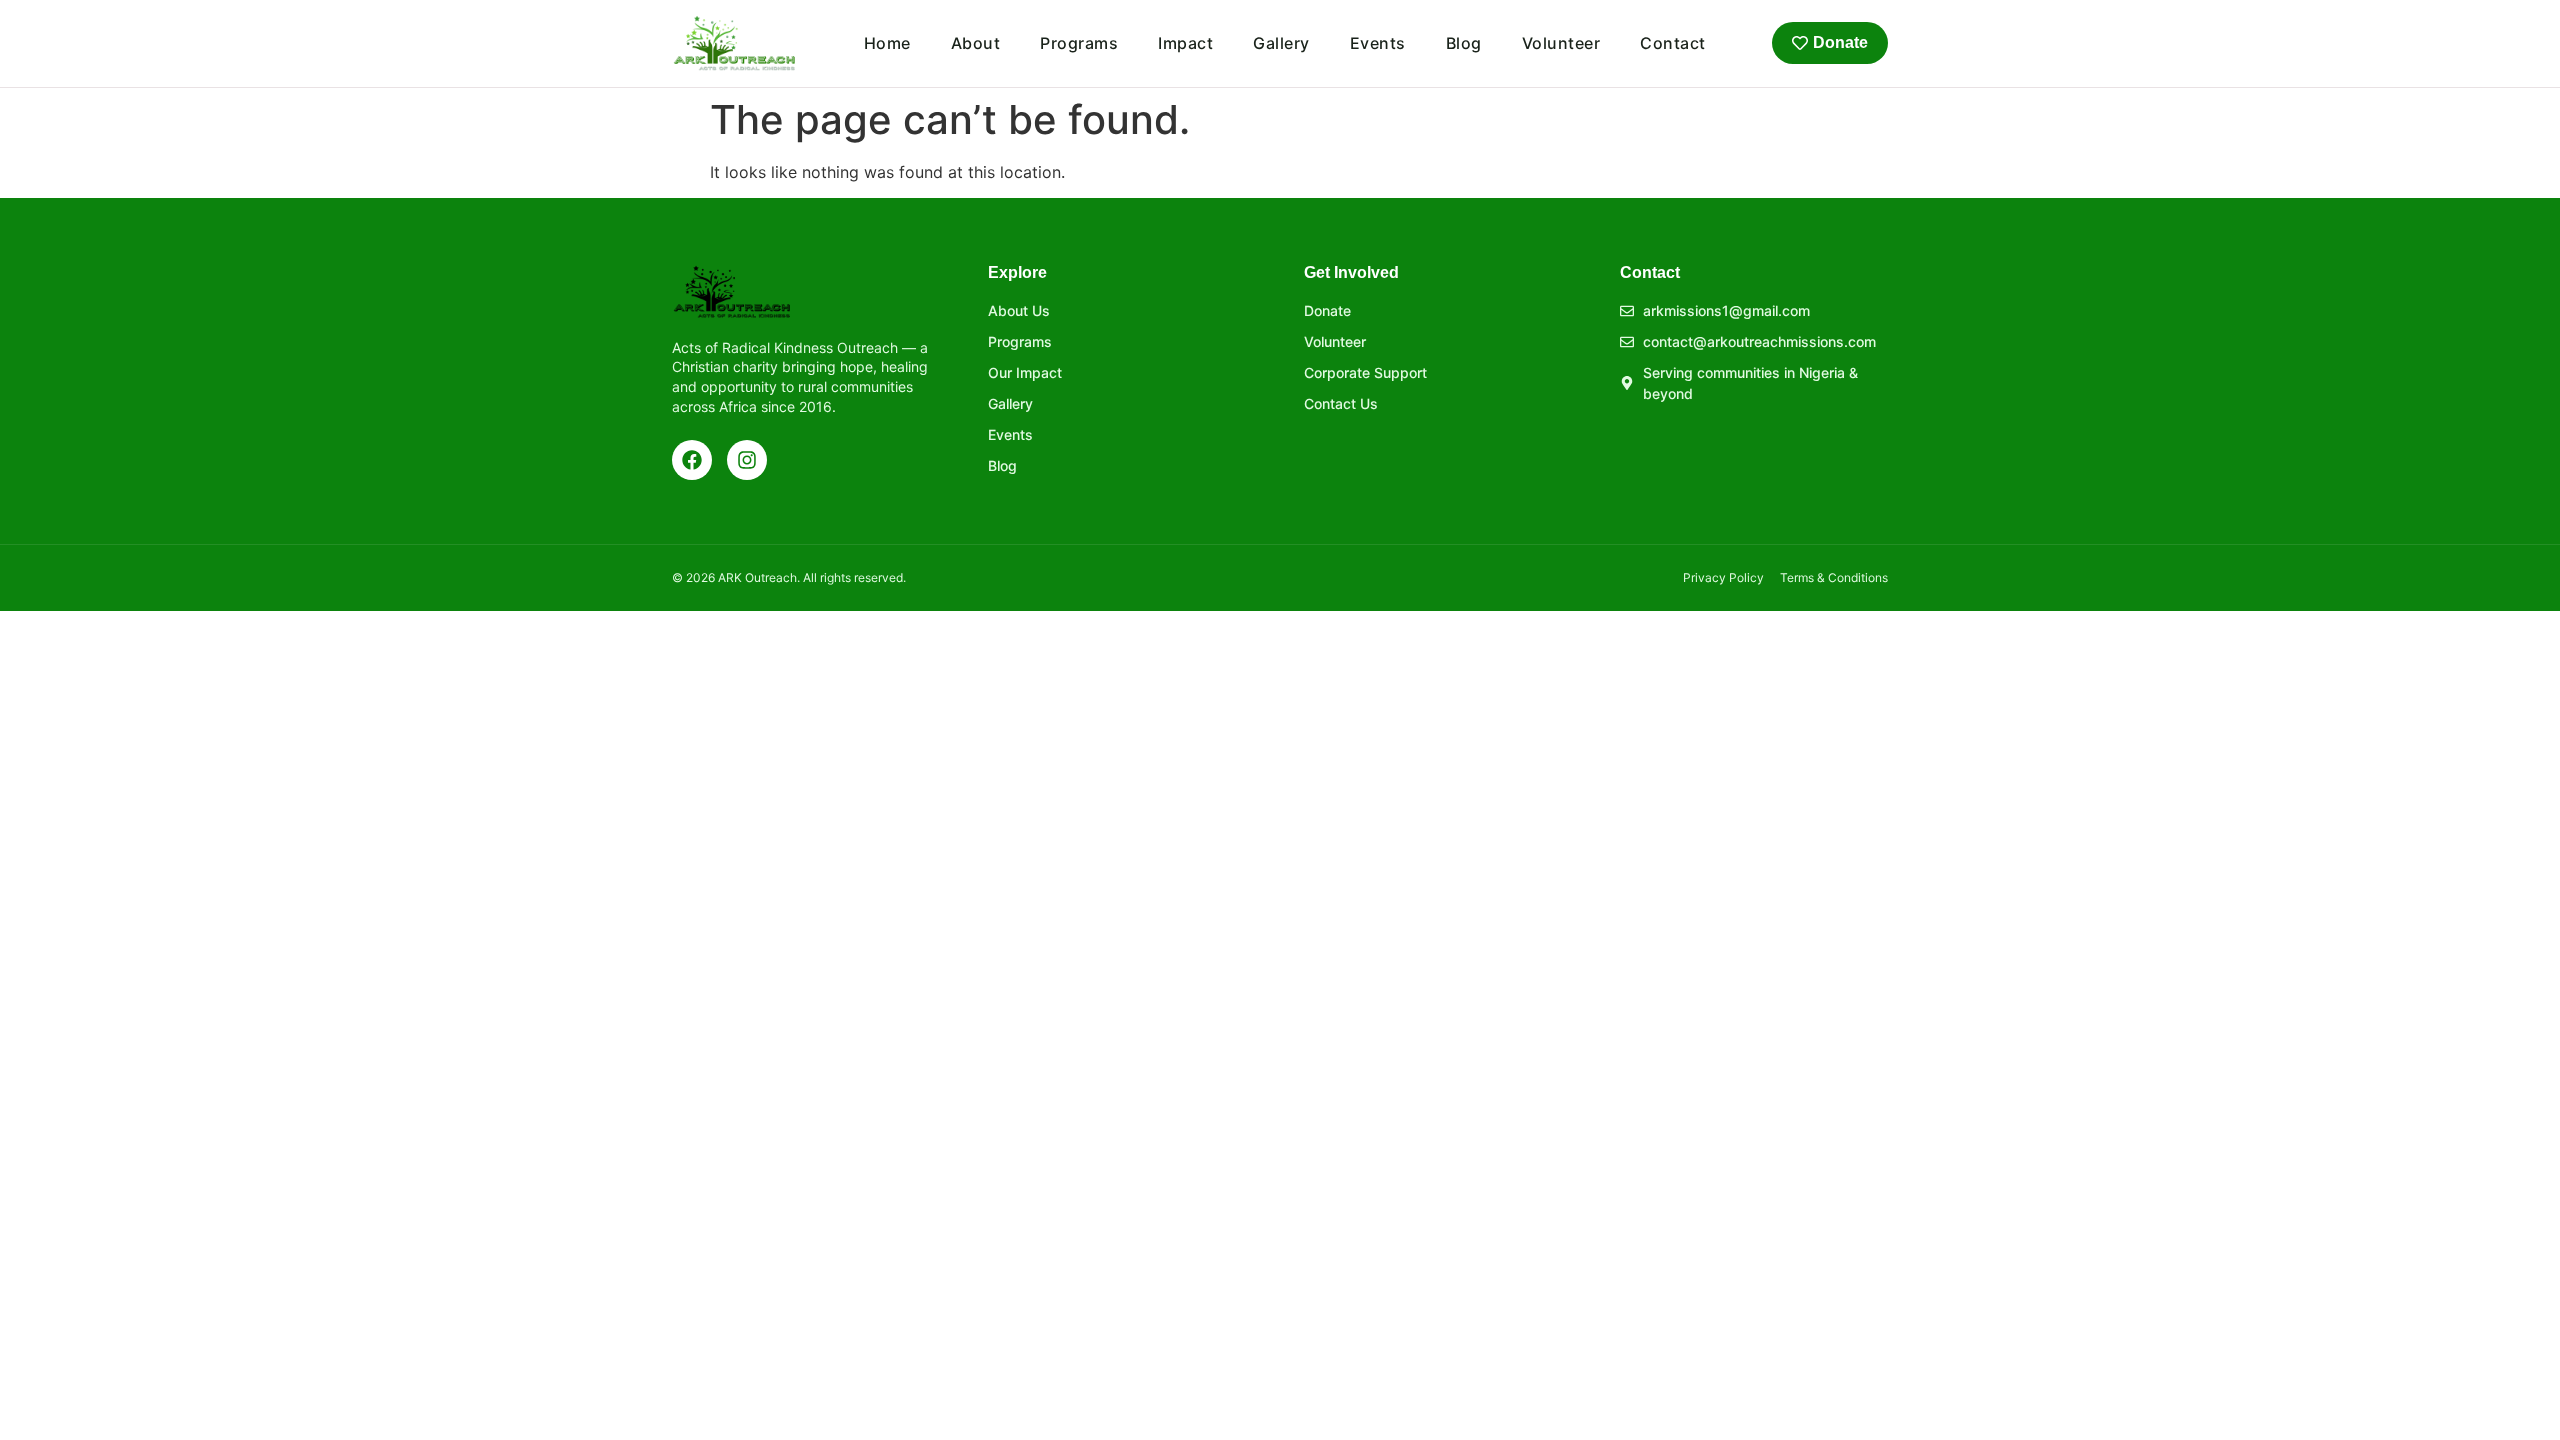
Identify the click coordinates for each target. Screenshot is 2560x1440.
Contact (1673, 43)
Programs (1079, 43)
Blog (1464, 43)
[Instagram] (747, 460)
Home (887, 43)
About (976, 43)
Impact (1185, 43)
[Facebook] (692, 460)
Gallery (1281, 43)
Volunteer (1561, 43)
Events (1378, 43)
